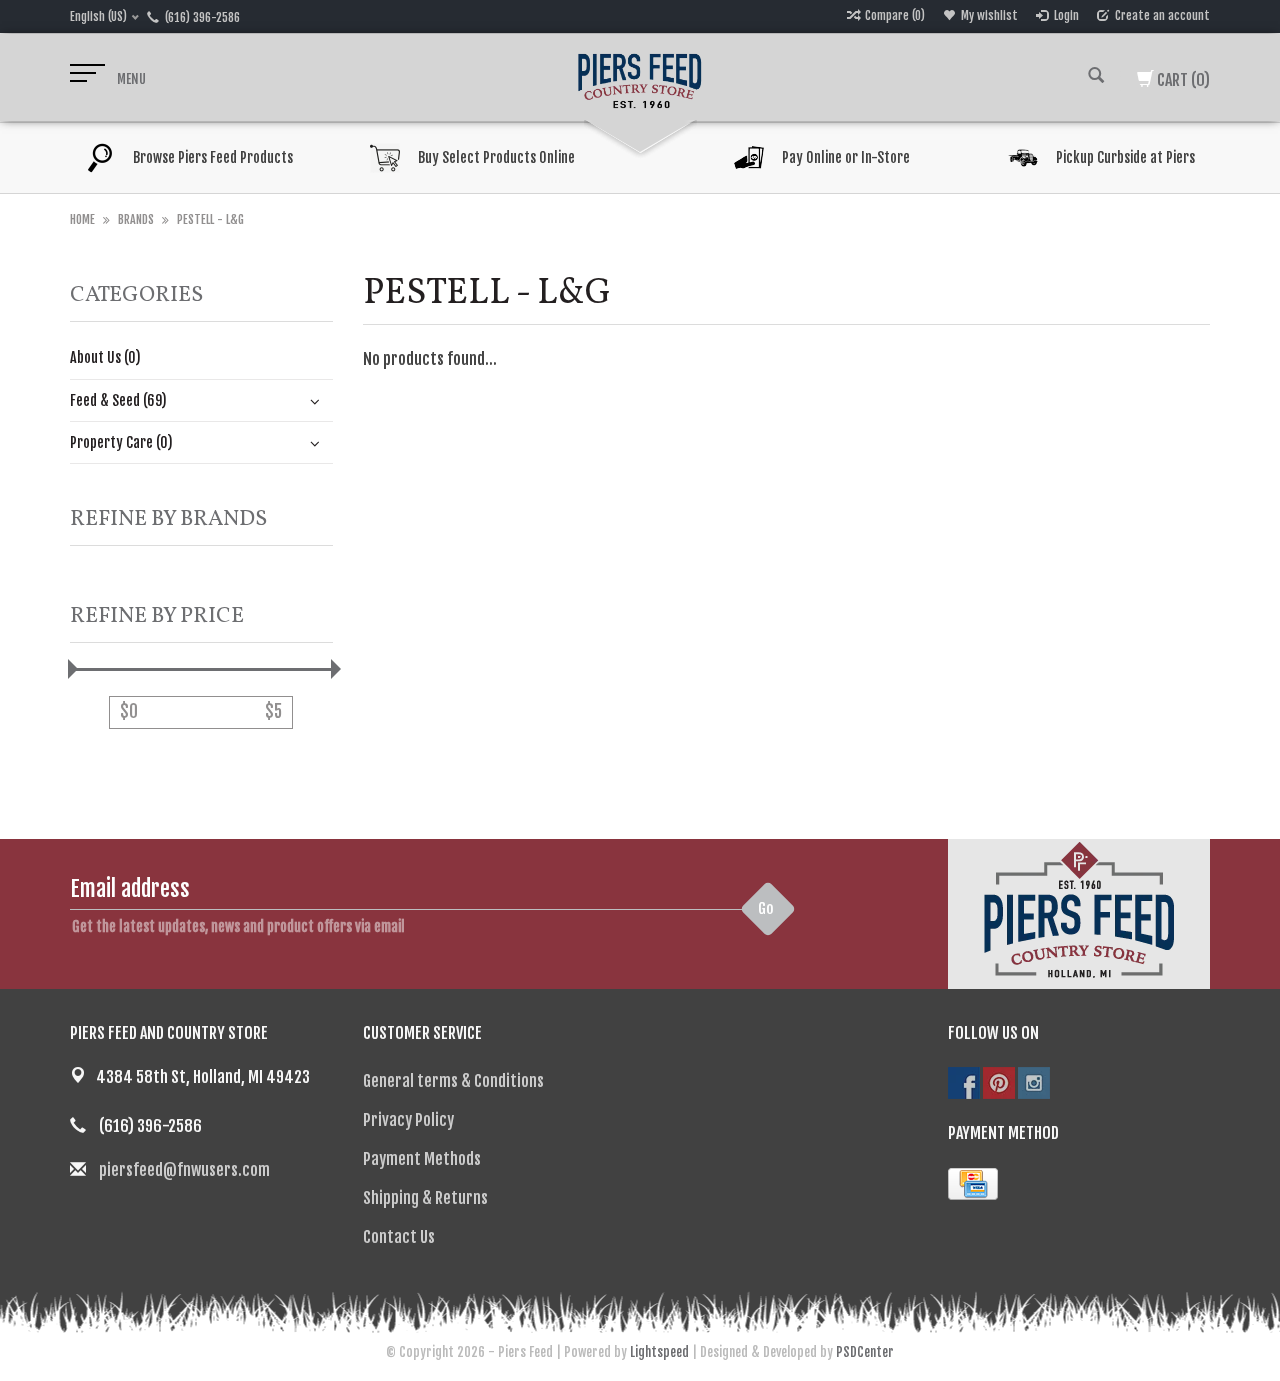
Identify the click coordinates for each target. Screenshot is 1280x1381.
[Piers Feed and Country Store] (640, 78)
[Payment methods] (973, 1184)
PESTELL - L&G (210, 219)
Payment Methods (422, 1159)
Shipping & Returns (425, 1198)
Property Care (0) (121, 442)
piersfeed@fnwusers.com (184, 1170)
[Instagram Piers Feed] (1034, 1083)
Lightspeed (659, 1352)
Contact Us (399, 1237)
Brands (136, 219)
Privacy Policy (408, 1120)
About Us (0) (105, 357)
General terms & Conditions (453, 1081)
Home (82, 219)
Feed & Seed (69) (118, 400)
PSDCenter (865, 1352)
